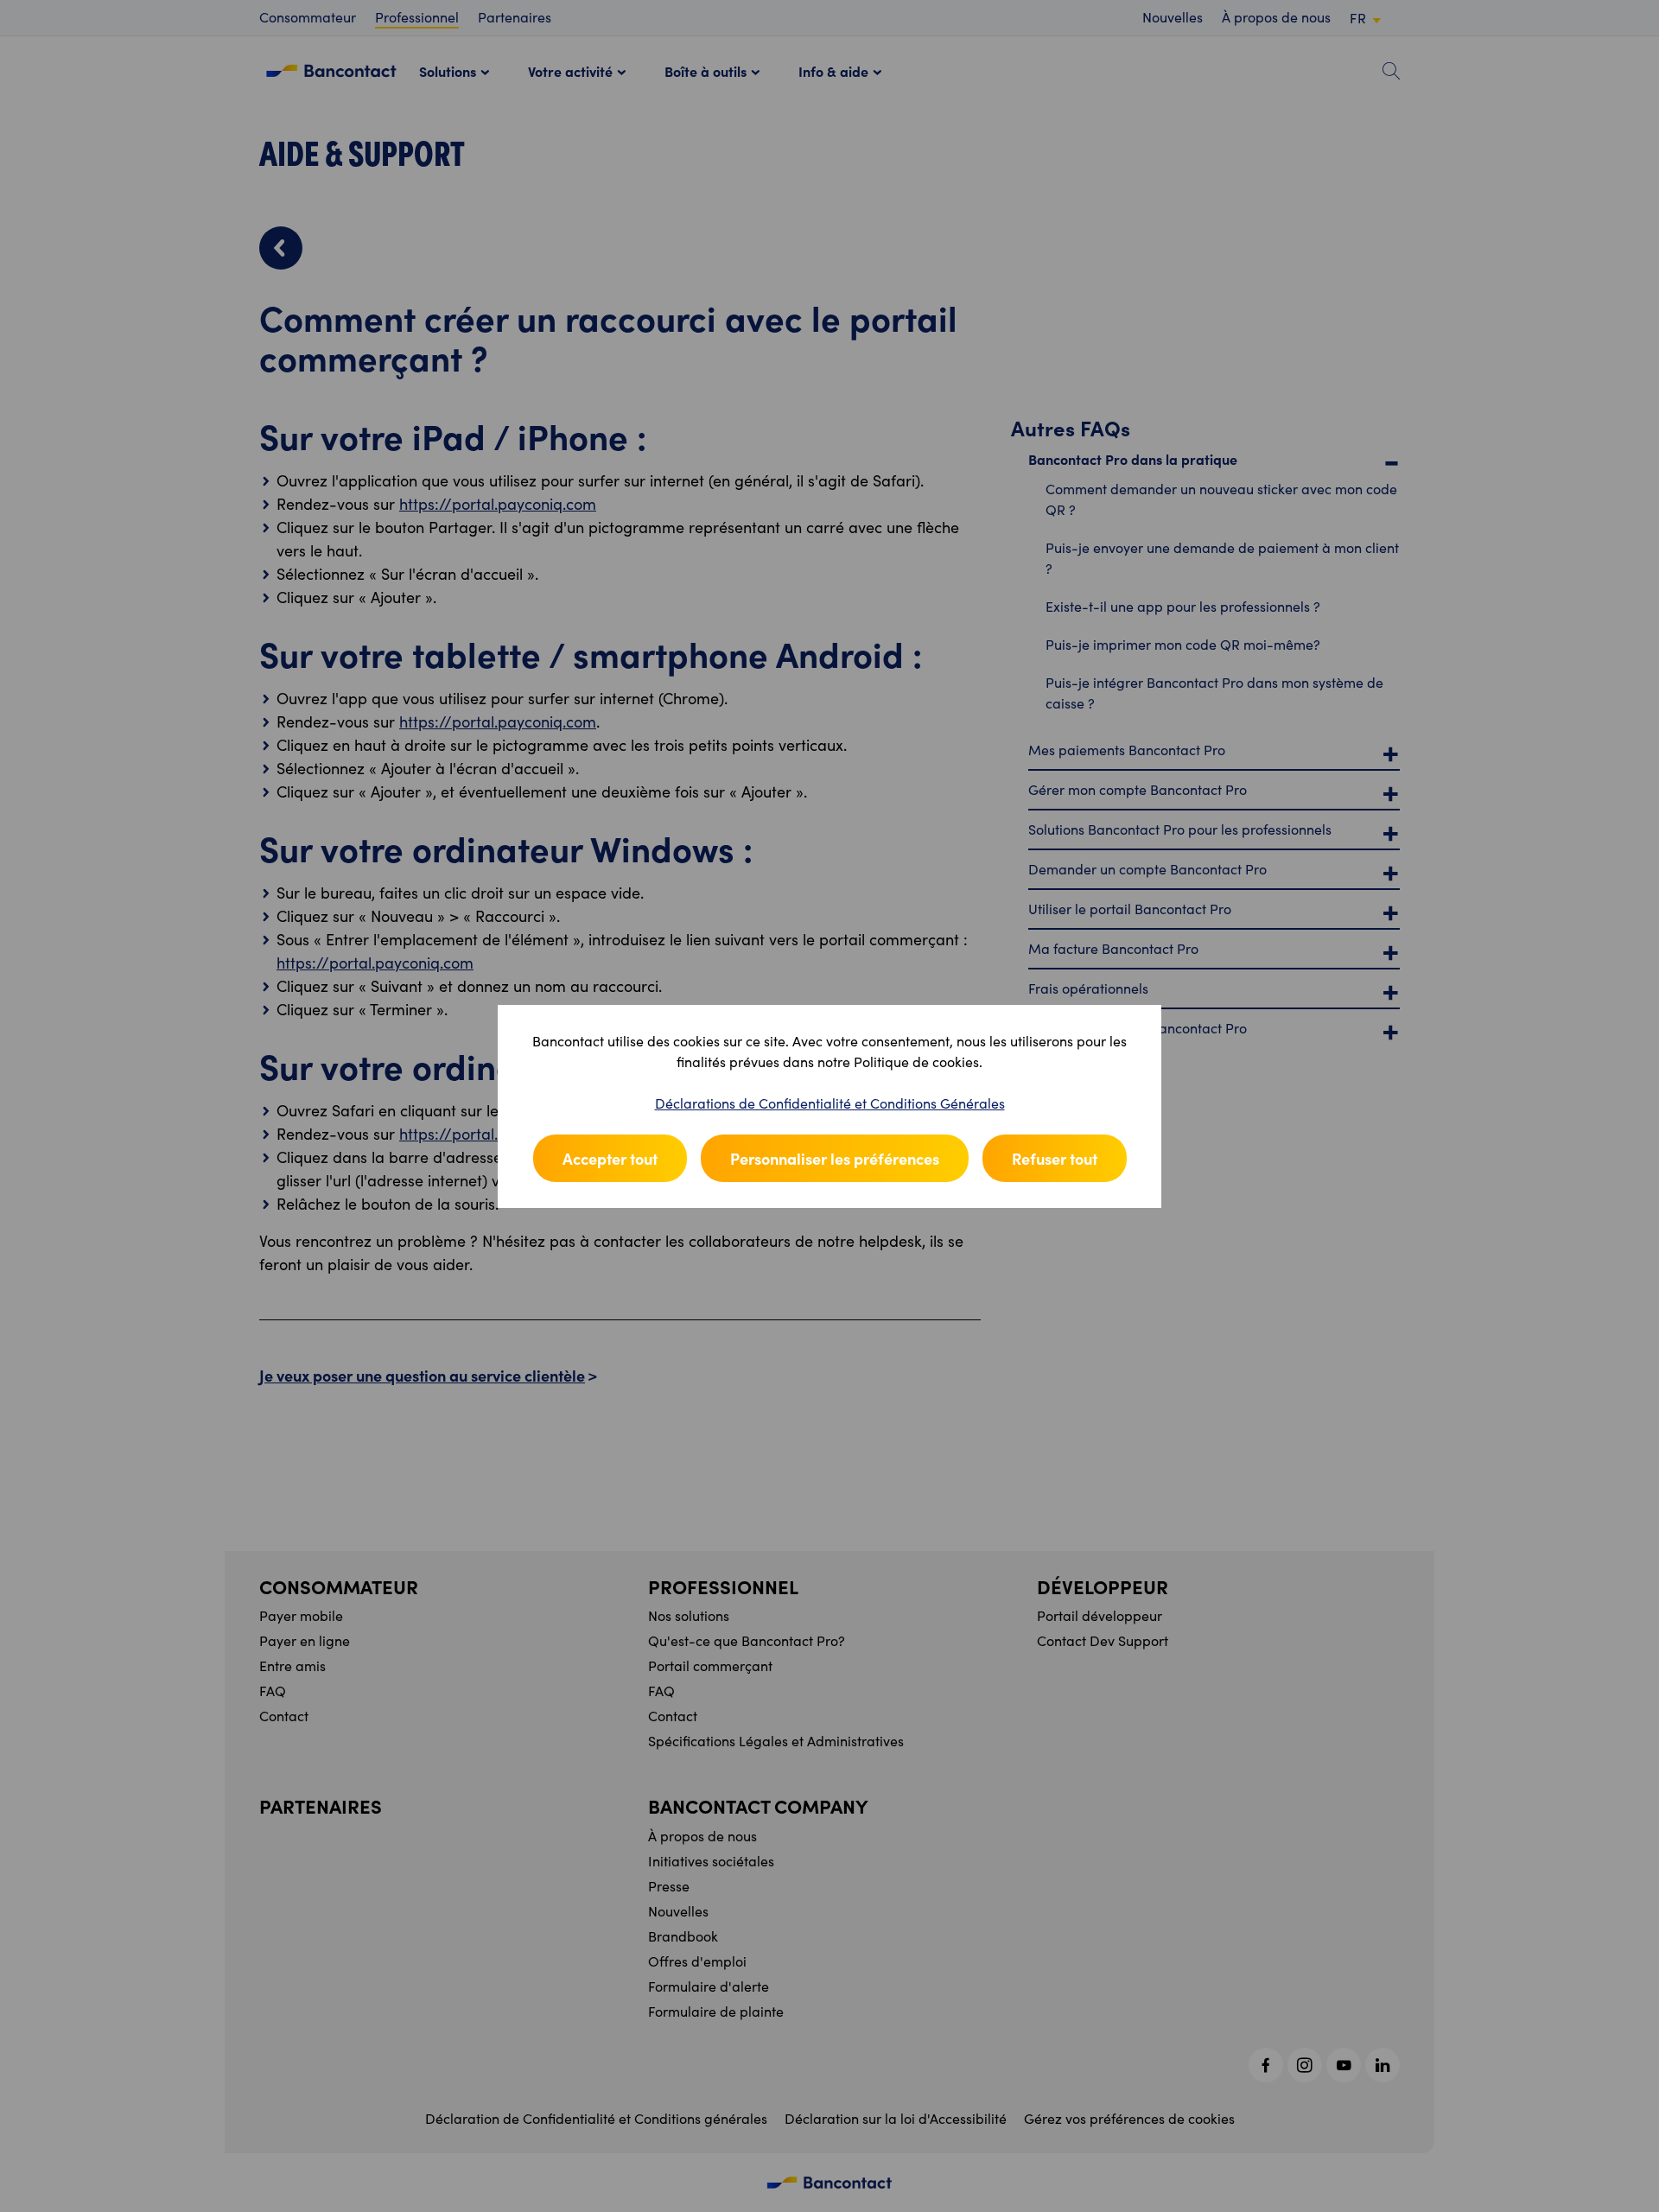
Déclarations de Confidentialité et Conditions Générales (830, 1103)
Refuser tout (1055, 1158)
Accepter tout (610, 1158)
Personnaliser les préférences (835, 1158)
